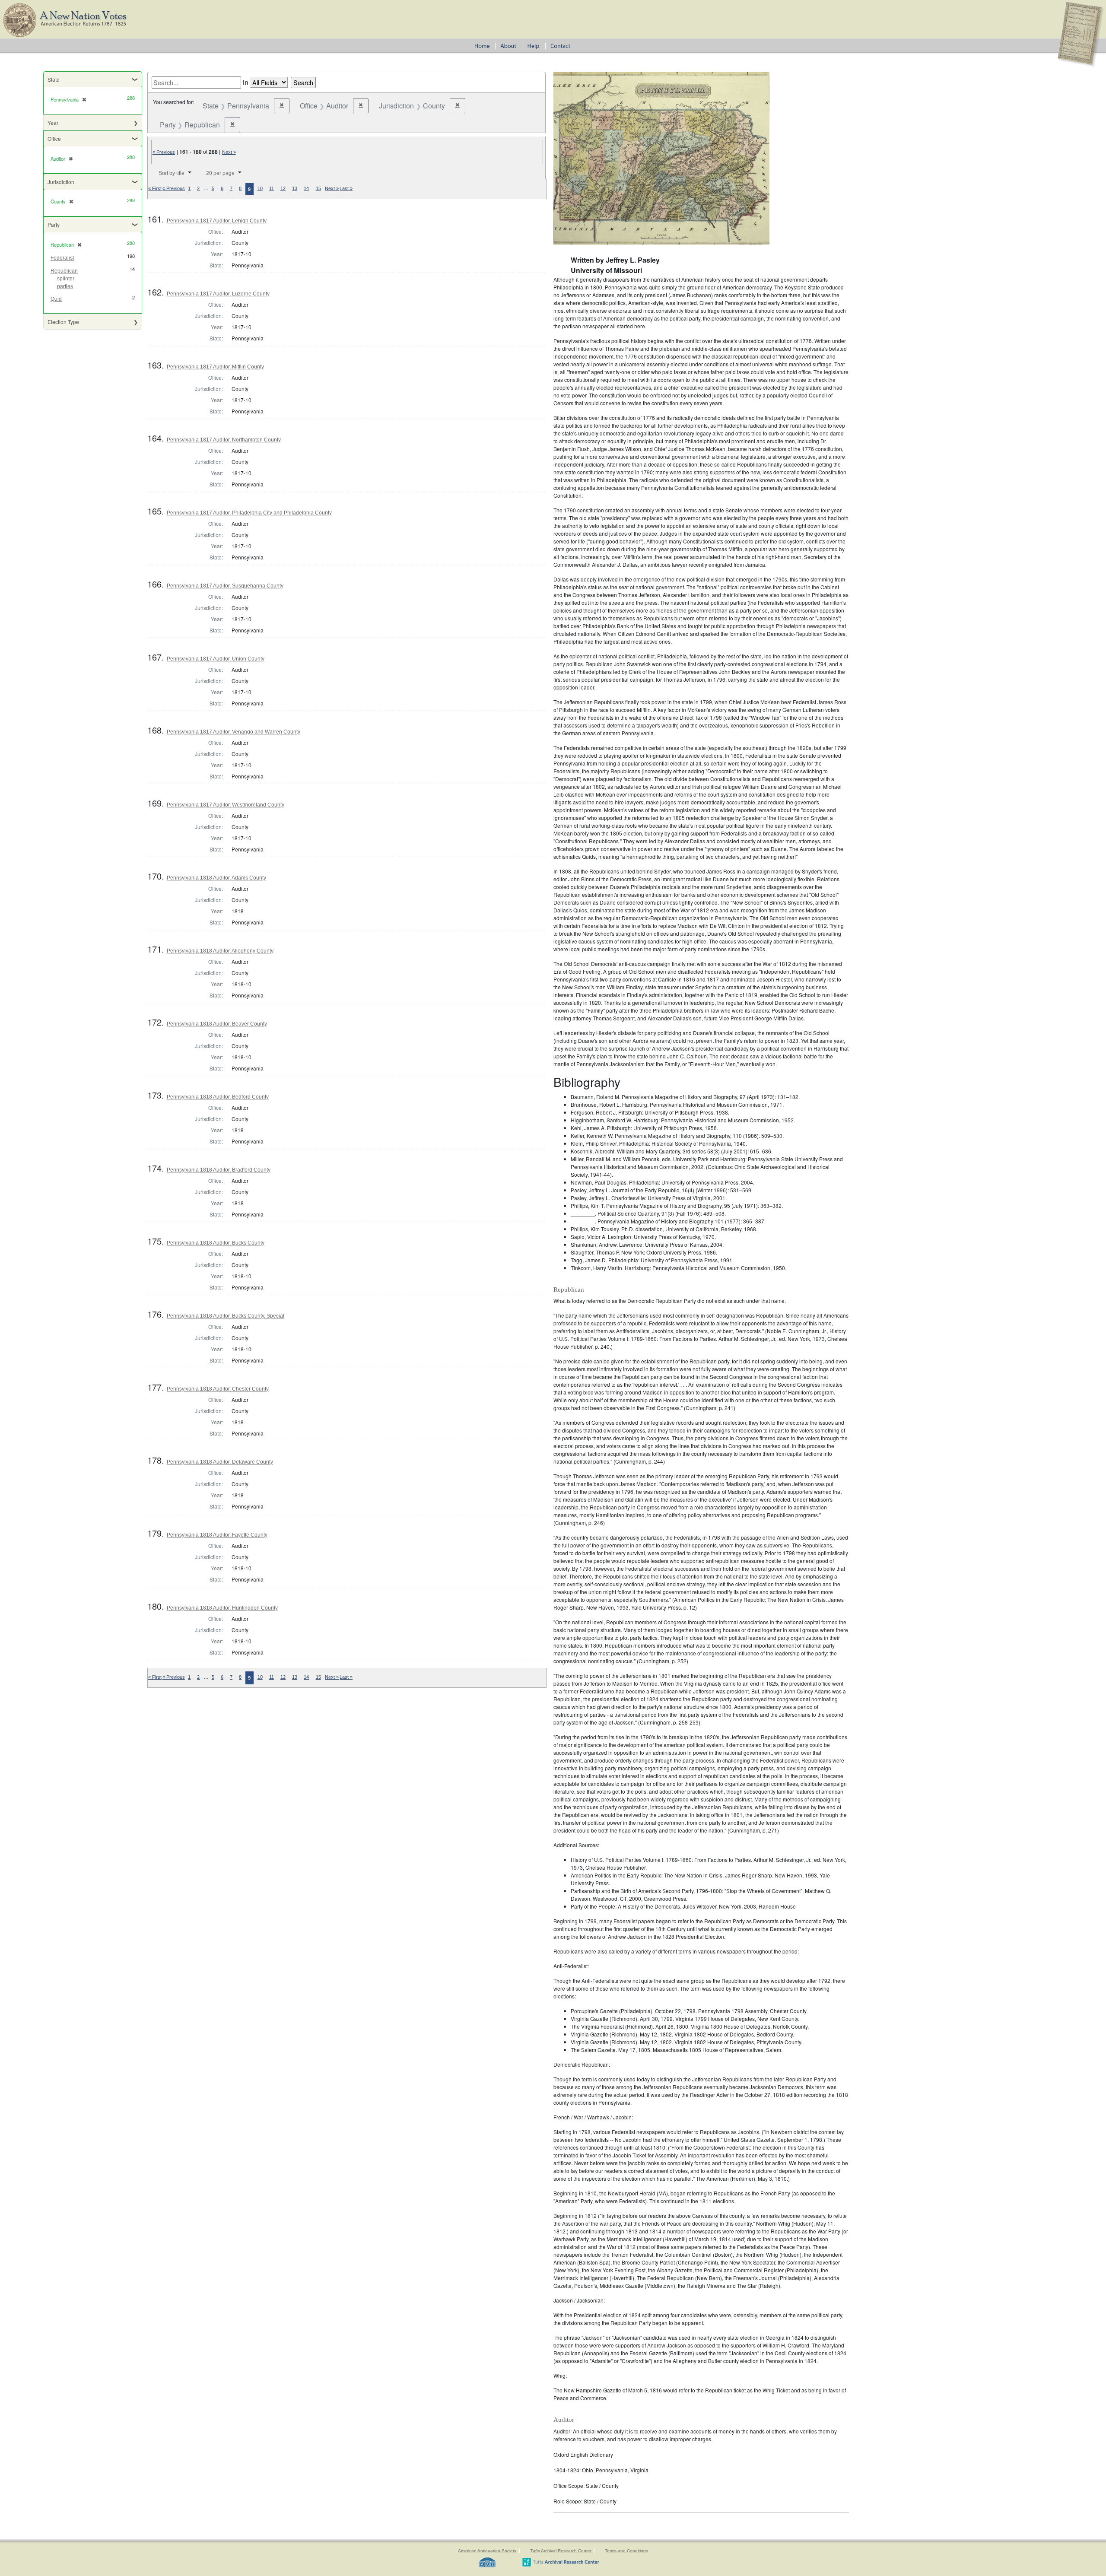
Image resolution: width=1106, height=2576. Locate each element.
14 (306, 188)
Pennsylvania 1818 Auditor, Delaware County (220, 1462)
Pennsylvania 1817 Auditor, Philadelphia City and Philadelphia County (249, 513)
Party (54, 224)
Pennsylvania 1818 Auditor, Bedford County (218, 1097)
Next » (229, 152)
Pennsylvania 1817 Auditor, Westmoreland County (226, 805)
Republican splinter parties (64, 279)
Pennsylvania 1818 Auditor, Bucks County (216, 1243)
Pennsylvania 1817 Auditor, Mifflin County (215, 367)
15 (318, 188)
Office (54, 138)
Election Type (63, 322)
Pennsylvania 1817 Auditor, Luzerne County (218, 294)
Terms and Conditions (626, 2551)
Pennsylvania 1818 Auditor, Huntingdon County (222, 1608)
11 (272, 188)
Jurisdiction (61, 182)
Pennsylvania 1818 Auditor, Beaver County (217, 1024)
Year (53, 122)
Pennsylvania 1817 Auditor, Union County (216, 659)
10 (260, 188)
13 (295, 188)
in (246, 82)
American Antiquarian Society (487, 2551)
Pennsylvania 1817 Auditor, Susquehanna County (225, 586)
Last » (346, 188)
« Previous (164, 152)
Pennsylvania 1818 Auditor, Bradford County (219, 1170)
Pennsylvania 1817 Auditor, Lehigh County (217, 221)
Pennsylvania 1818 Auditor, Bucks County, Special (226, 1316)
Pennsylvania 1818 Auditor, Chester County (218, 1389)
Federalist (62, 258)
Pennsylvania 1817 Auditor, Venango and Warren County (234, 732)
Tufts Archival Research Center (561, 2551)
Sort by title (172, 173)
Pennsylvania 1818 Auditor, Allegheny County (220, 951)
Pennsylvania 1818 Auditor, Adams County (216, 878)
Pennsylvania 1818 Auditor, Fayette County (217, 1535)
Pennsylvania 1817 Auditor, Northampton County (224, 440)
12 (283, 188)
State (54, 79)
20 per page (220, 173)
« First (155, 188)
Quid (56, 299)
